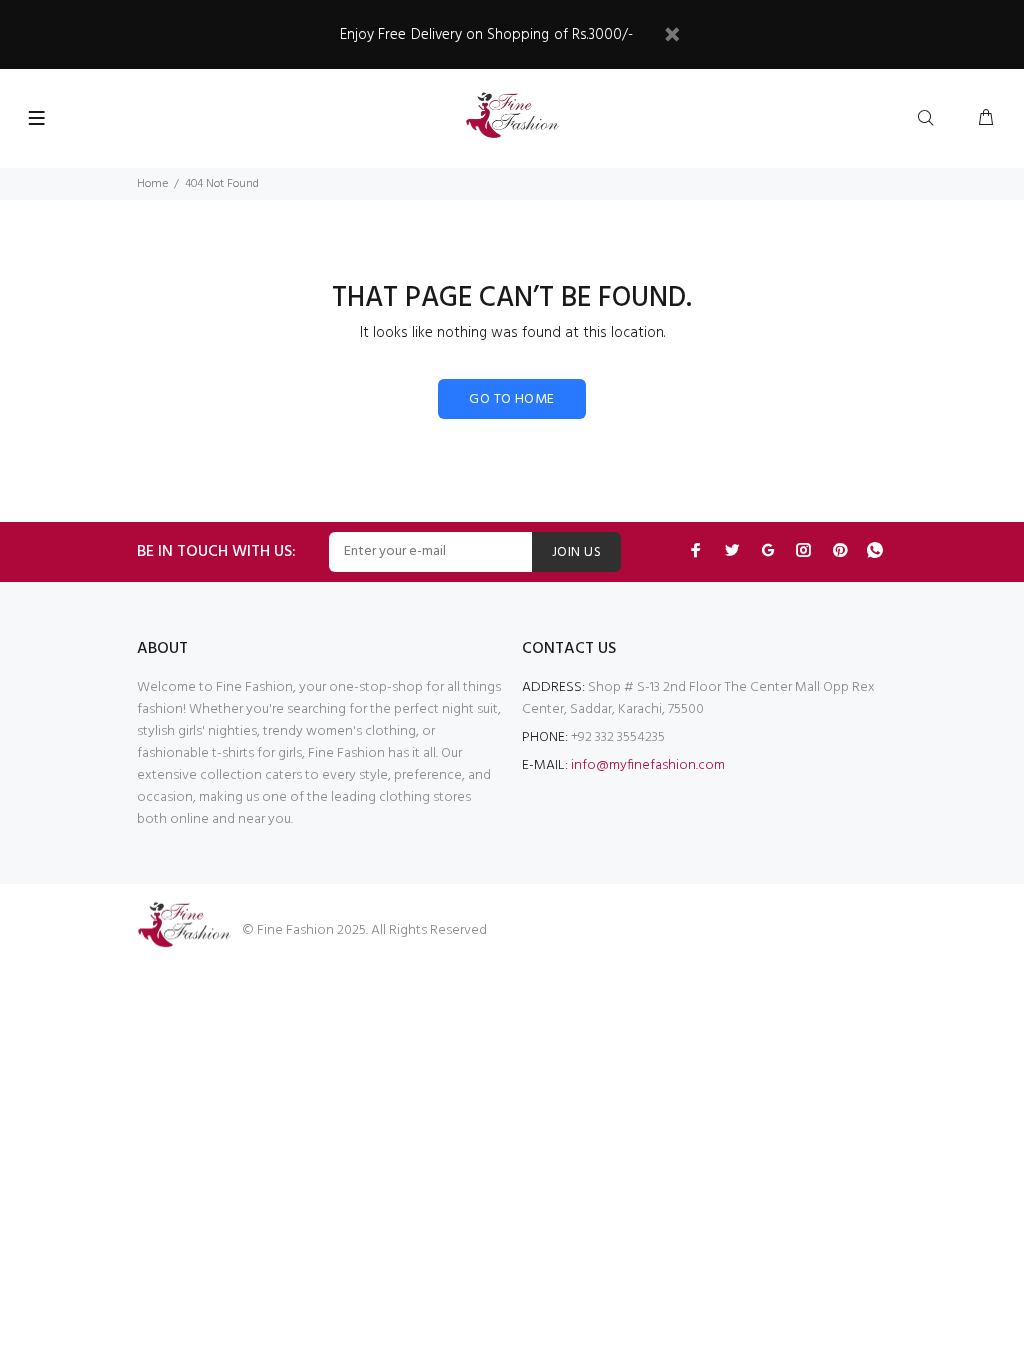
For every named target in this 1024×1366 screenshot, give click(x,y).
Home (152, 184)
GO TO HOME (511, 399)
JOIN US (576, 552)
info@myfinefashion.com (648, 765)
